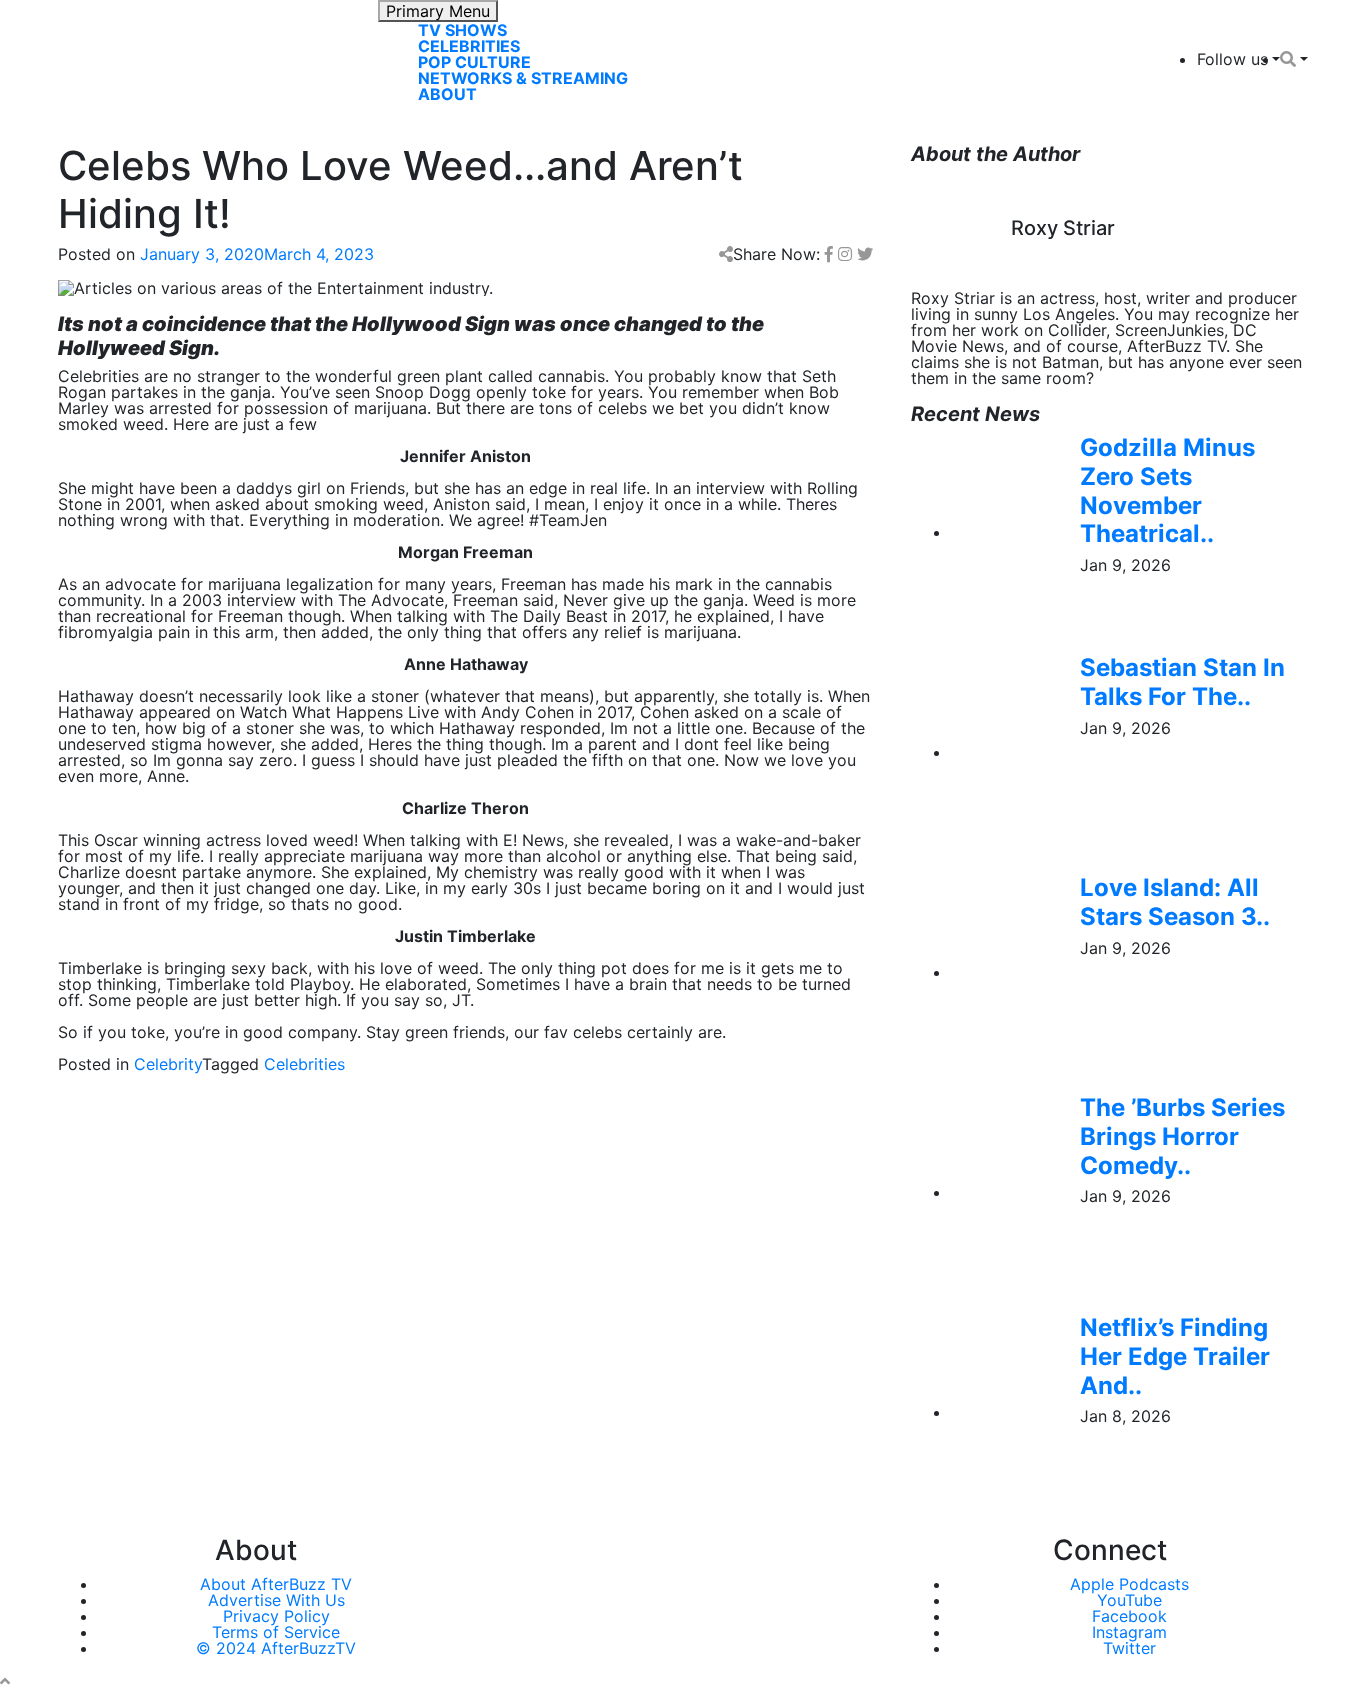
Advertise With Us (276, 1600)
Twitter (1129, 1648)
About (447, 94)
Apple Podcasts (1129, 1584)
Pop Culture (474, 62)
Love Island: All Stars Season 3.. (1175, 902)
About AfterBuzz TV (276, 1584)
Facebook (1129, 1616)
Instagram (1129, 1632)
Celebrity (168, 1064)
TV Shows (462, 30)
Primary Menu (438, 11)
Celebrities (469, 46)
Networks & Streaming (523, 78)
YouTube (1129, 1600)
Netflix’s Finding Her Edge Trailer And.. (1175, 1356)
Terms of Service (276, 1632)
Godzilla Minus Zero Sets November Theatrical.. (1167, 490)
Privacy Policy (276, 1616)
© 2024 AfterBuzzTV (276, 1648)
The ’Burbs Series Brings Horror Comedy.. (1182, 1136)
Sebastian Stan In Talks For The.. (1182, 682)
